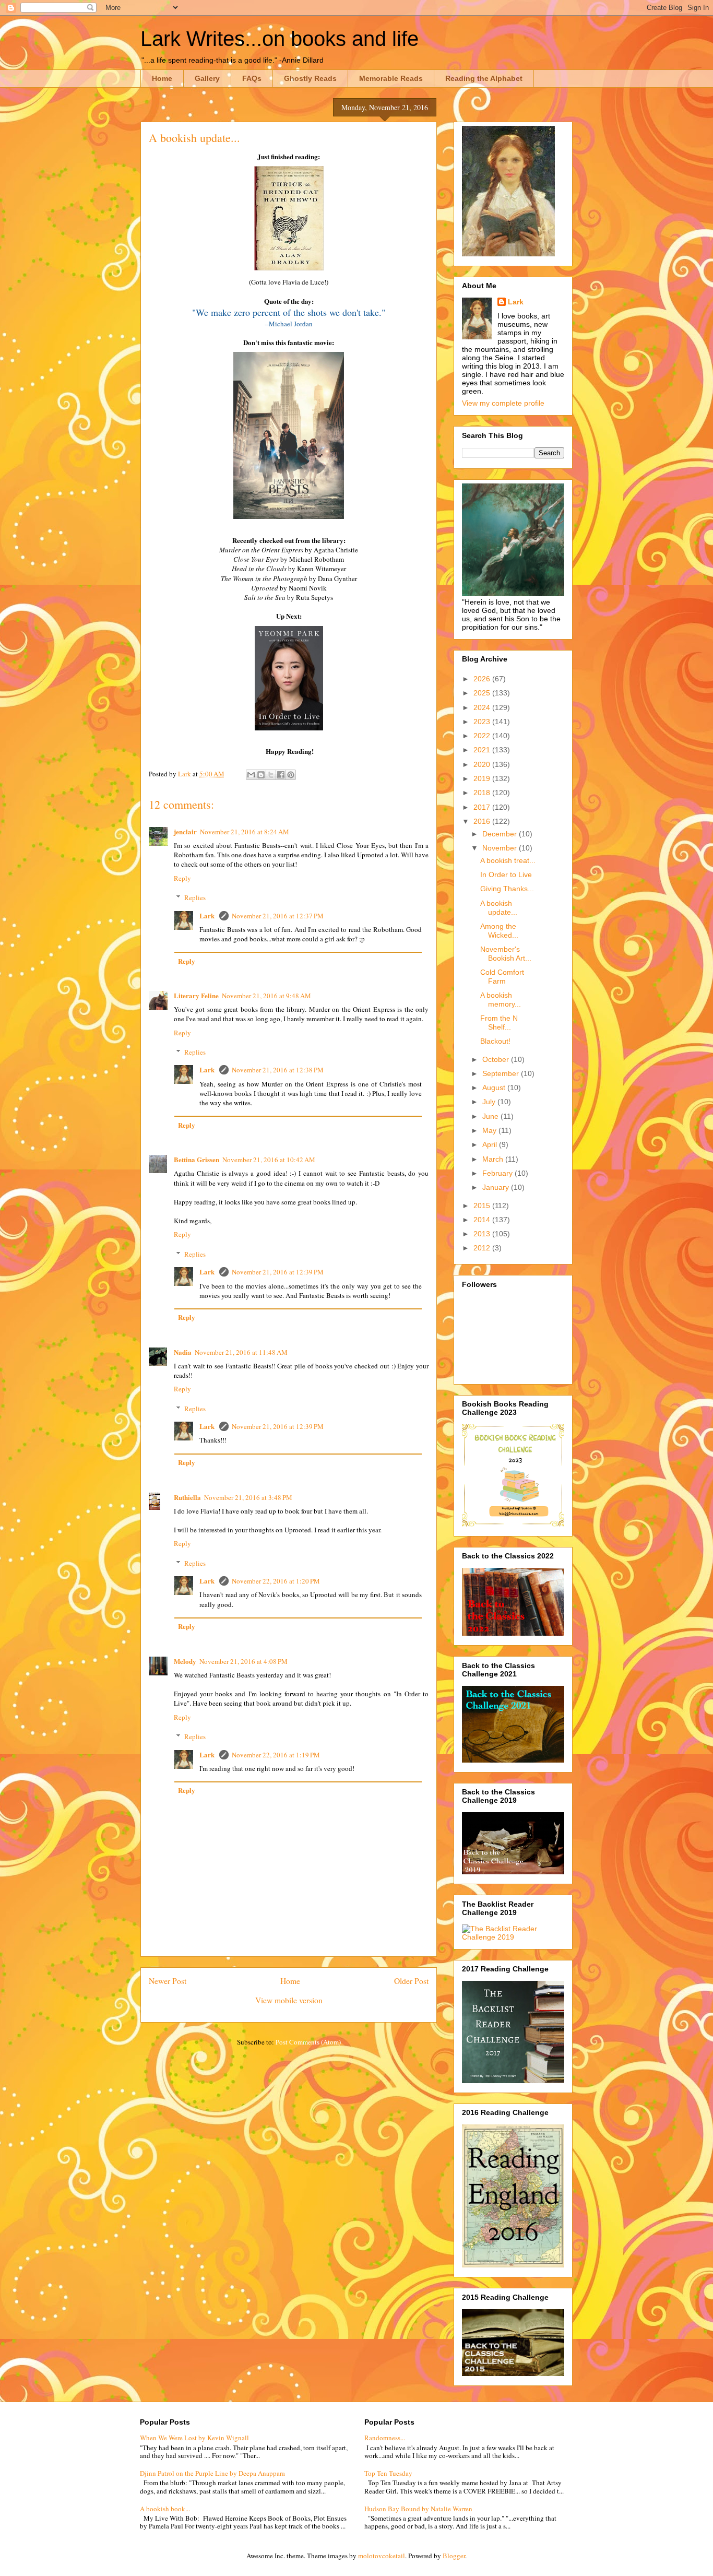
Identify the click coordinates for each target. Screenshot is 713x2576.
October (497, 1059)
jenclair (185, 831)
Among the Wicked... (499, 931)
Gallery (207, 78)
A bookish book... (165, 2509)
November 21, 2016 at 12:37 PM (278, 916)
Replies (195, 897)
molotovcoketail (382, 2556)
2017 (483, 807)
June (491, 1116)
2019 (483, 778)
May (490, 1130)
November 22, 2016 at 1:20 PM (276, 1581)
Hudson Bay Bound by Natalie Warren (418, 2509)
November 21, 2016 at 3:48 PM (248, 1497)
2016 (483, 821)
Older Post (411, 1981)
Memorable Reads (391, 78)
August (495, 1088)
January (497, 1187)
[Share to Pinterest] (291, 775)
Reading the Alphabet (484, 78)
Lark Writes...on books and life (280, 39)
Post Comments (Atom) (308, 2042)
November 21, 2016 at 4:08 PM (243, 1661)
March (494, 1159)
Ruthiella (187, 1497)
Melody (185, 1661)
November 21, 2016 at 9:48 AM (266, 996)
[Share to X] (271, 775)
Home (162, 78)
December (501, 834)
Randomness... (385, 2438)
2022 (483, 736)
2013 (483, 1234)
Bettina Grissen (197, 1159)
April (491, 1144)
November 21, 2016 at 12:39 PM (278, 1272)
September (502, 1073)
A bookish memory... (501, 1000)
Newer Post (168, 1981)
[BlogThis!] (261, 775)
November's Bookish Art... (506, 954)
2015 (483, 1206)
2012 (483, 1248)
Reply (182, 878)
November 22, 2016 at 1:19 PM (276, 1755)
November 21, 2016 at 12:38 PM (278, 1070)
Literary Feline (196, 995)
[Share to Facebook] (281, 775)
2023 (483, 722)
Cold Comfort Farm (502, 977)
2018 (483, 793)
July (490, 1102)
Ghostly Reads (310, 78)
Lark (208, 915)
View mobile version (289, 2000)
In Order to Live (506, 875)
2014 (483, 1220)
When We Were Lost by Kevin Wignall (194, 2438)
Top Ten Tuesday (388, 2473)
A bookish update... (499, 908)
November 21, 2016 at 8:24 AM (245, 832)
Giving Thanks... (507, 889)
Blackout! (495, 1041)
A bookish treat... (508, 860)
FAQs (252, 78)
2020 (483, 764)
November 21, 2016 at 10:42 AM (269, 1160)
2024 (483, 707)
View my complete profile (503, 403)
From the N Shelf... (499, 1023)
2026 (483, 679)
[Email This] (251, 775)
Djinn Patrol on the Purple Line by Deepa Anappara (212, 2473)
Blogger (454, 2556)
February (498, 1173)
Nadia (183, 1352)
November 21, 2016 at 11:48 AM (241, 1352)
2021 (483, 750)
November (501, 848)
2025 (483, 693)
